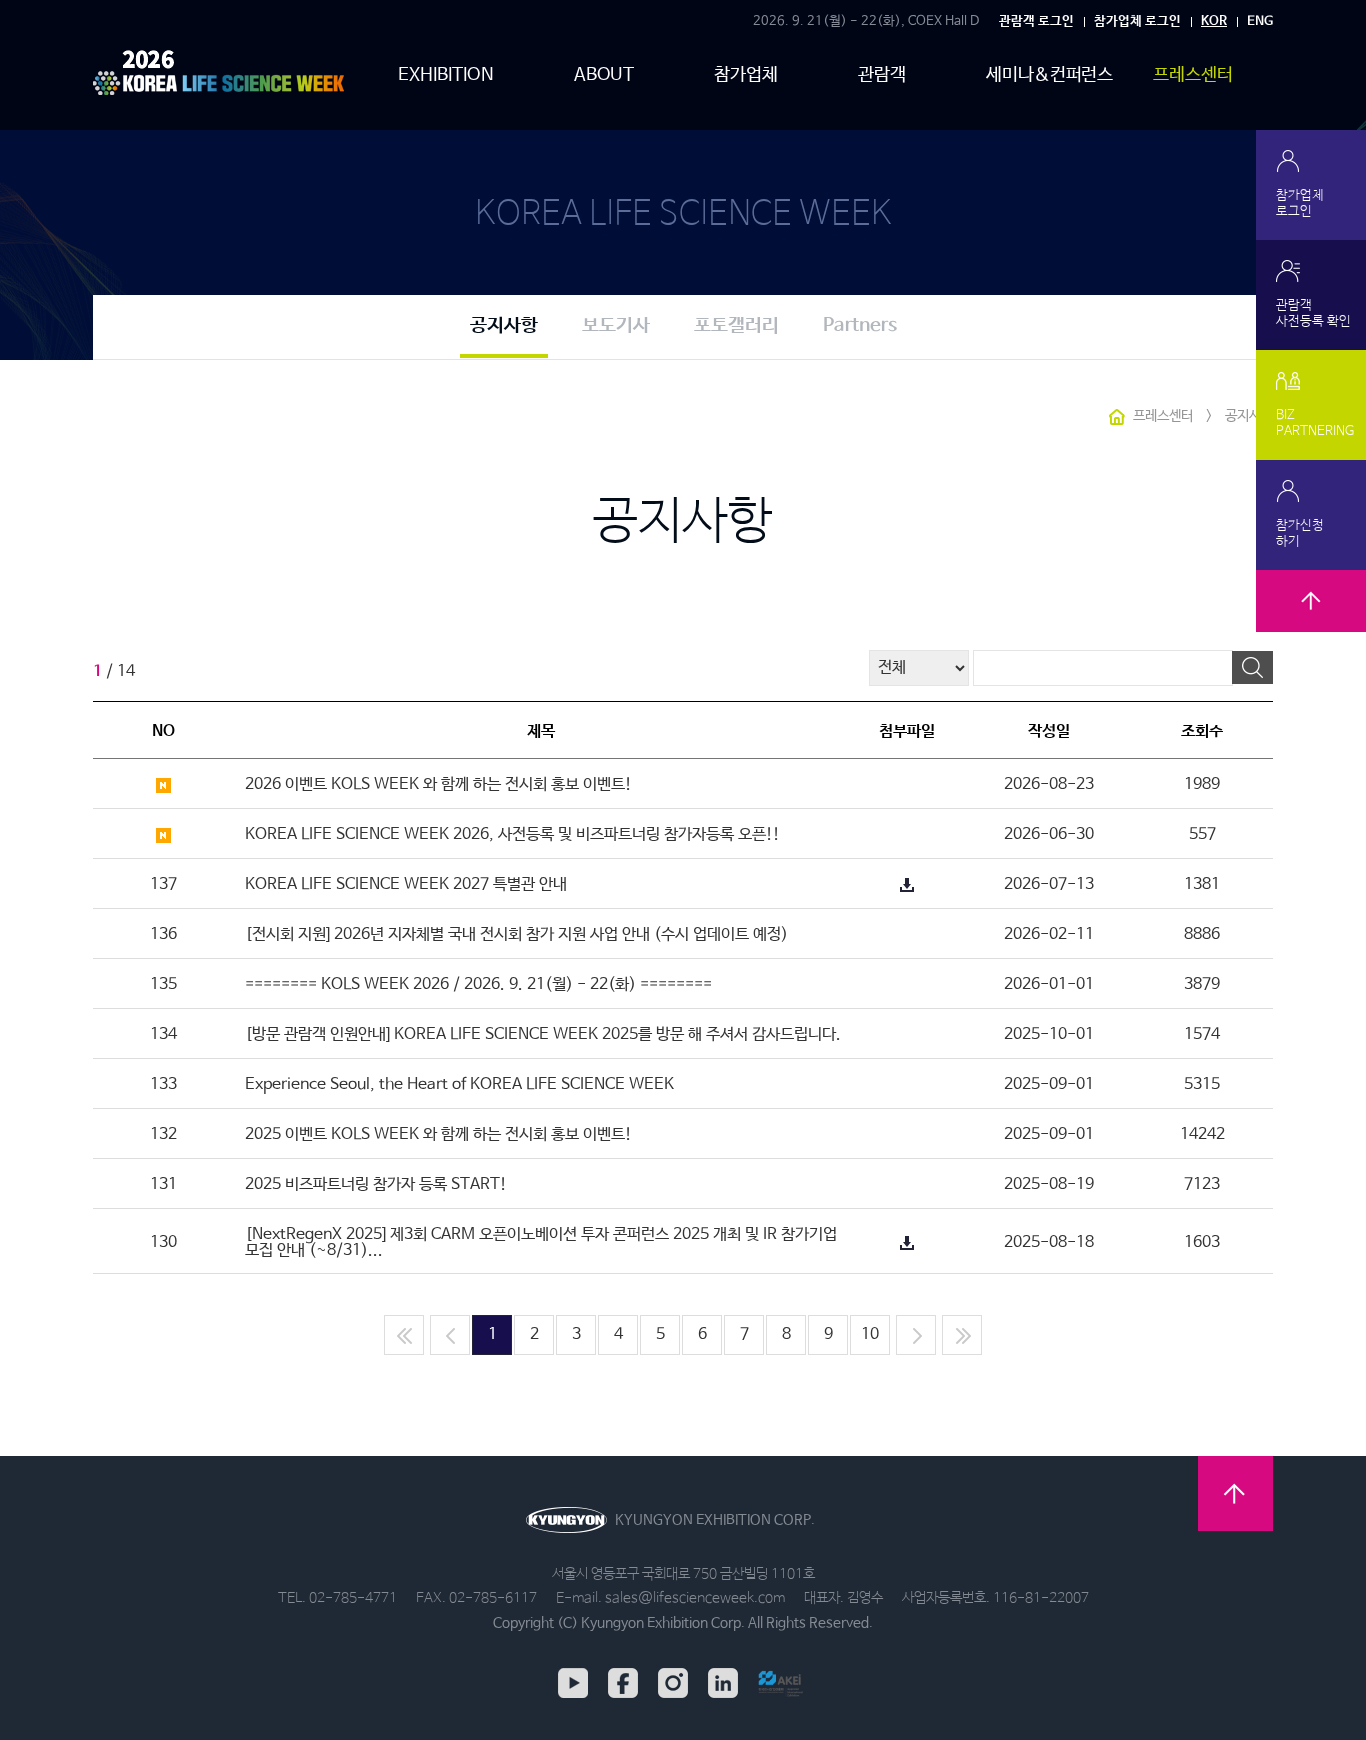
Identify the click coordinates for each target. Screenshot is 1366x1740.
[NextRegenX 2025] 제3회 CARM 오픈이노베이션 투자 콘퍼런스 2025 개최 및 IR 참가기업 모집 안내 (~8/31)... (541, 1242)
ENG (1260, 21)
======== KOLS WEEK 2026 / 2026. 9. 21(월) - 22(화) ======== (478, 984)
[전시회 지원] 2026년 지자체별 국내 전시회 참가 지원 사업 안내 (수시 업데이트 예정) (516, 934)
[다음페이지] (916, 1335)
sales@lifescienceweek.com (695, 1598)
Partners (860, 326)
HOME (1117, 417)
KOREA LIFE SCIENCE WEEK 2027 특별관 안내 (406, 884)
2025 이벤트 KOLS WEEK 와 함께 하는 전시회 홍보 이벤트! (438, 1134)
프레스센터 (1193, 75)
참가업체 (746, 75)
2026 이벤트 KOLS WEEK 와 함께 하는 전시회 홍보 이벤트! (438, 784)
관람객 (882, 75)
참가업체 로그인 (1137, 21)
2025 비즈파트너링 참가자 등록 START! (376, 1184)
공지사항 (504, 326)
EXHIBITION (445, 75)
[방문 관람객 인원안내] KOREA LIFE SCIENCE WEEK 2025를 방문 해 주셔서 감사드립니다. (543, 1034)
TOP (1311, 625)
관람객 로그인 (1036, 21)
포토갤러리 (736, 326)
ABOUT (604, 75)
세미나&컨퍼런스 (1049, 75)
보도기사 (616, 326)
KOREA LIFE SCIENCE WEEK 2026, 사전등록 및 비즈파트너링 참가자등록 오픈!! (512, 834)
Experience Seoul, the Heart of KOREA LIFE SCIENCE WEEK (459, 1084)
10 (870, 1334)
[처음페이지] (404, 1335)
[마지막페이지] (962, 1335)
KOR (1214, 21)
